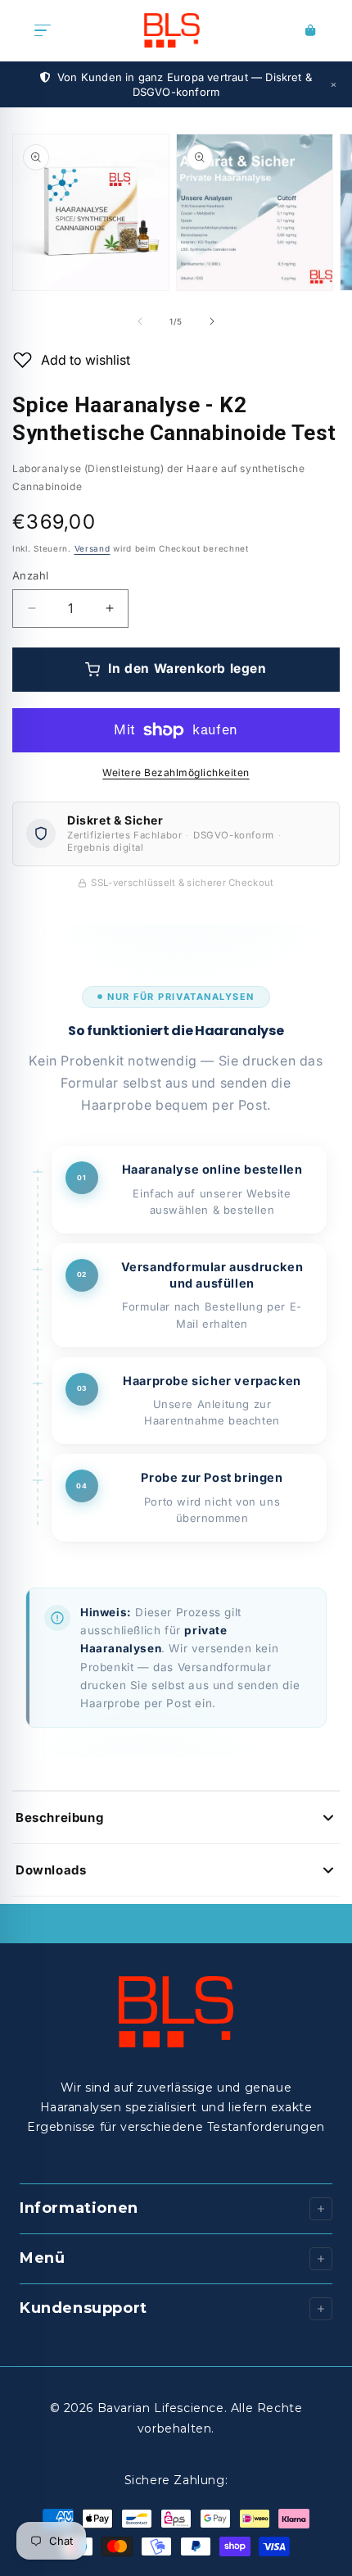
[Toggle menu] (321, 2209)
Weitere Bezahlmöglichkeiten (176, 772)
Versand (93, 548)
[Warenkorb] (311, 30)
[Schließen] (333, 84)
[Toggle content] (321, 2309)
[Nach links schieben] (140, 321)
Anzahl (30, 575)
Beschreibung (59, 1817)
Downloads (51, 1870)
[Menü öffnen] (43, 30)
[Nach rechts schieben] (212, 321)
